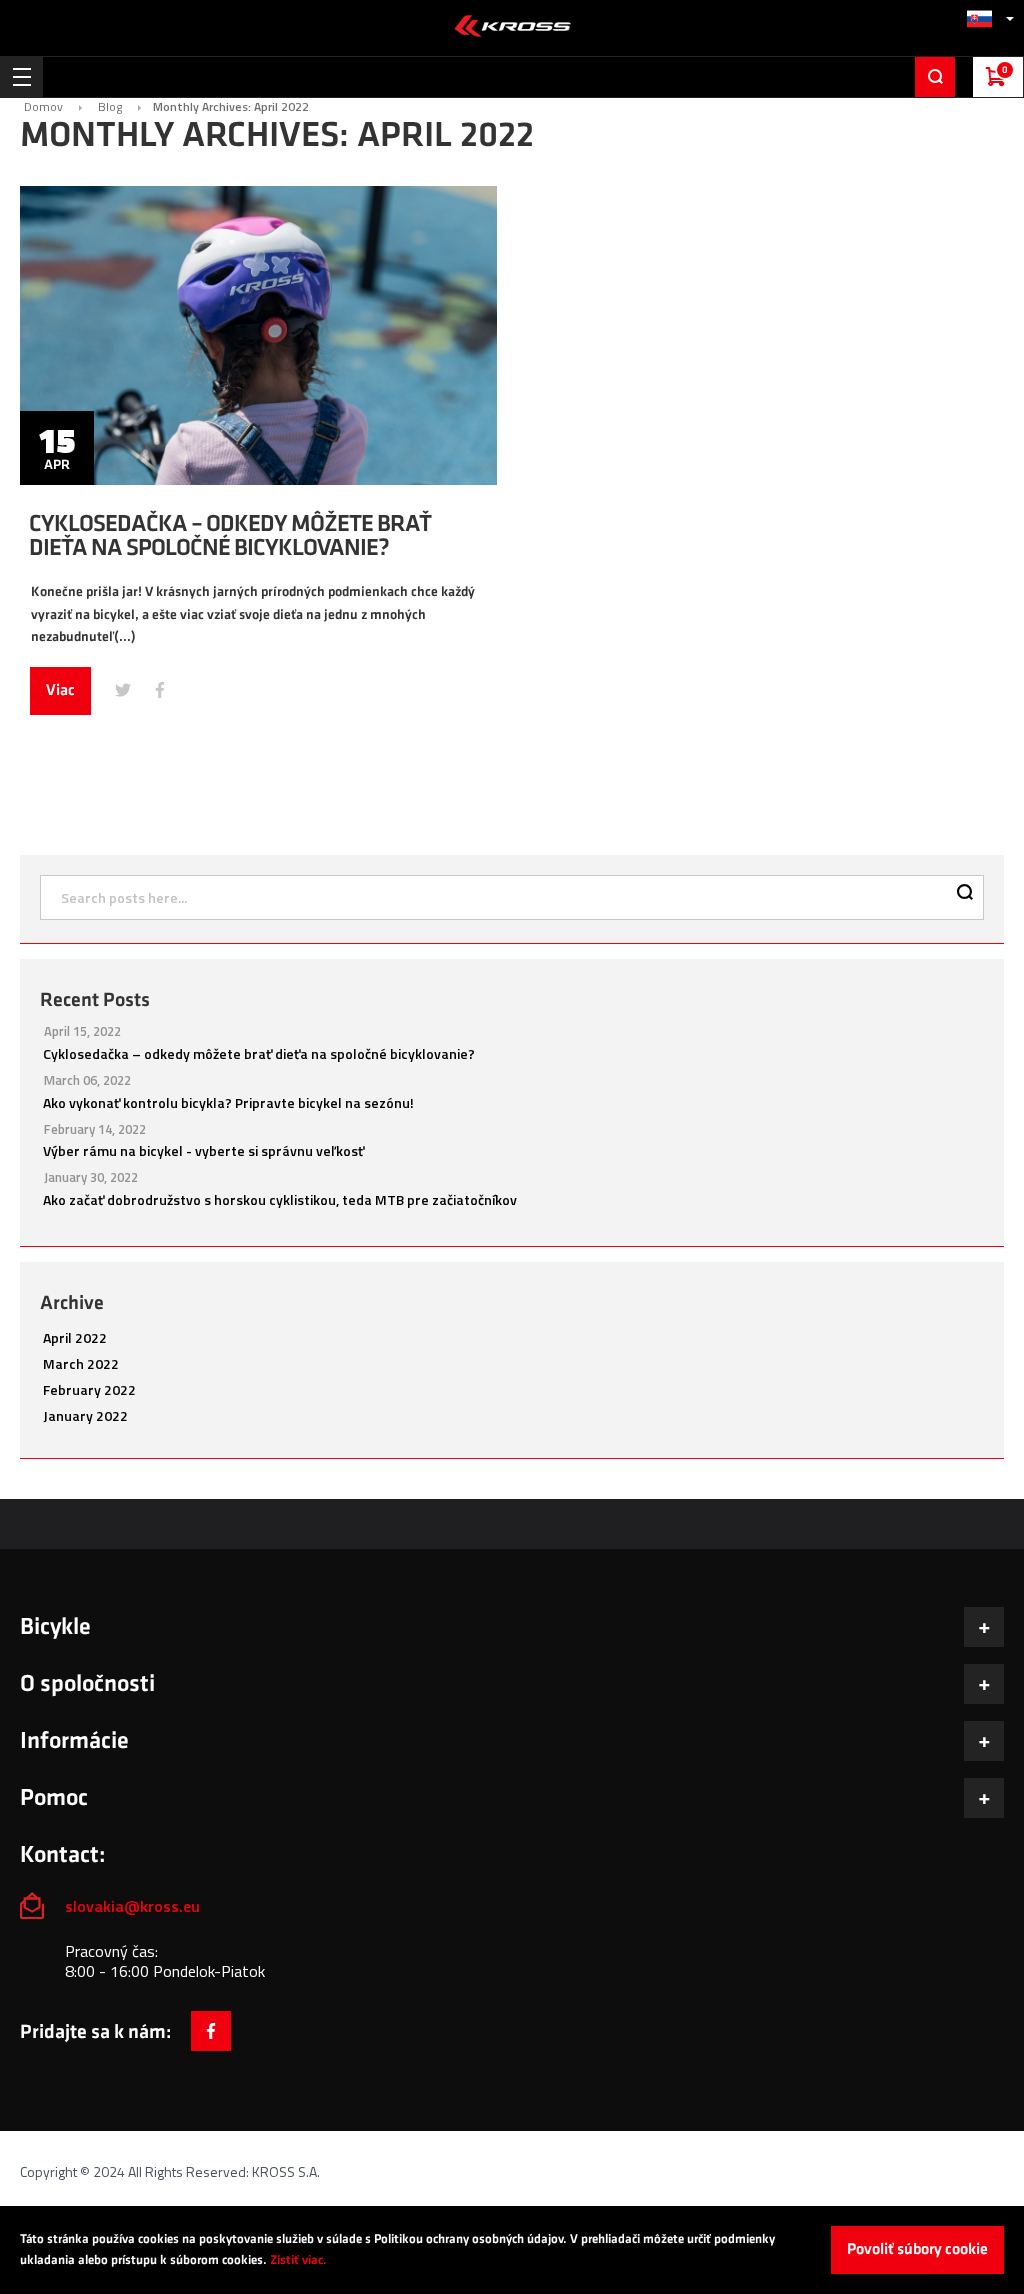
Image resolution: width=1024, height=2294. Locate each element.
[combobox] (512, 897)
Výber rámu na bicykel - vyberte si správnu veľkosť (203, 1150)
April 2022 (75, 1337)
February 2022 (89, 1389)
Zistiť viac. (298, 2260)
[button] (990, 18)
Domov (43, 107)
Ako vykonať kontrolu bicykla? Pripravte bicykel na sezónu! (228, 1102)
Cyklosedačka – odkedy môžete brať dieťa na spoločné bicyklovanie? (230, 535)
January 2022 (85, 1415)
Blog (110, 107)
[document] (512, 2250)
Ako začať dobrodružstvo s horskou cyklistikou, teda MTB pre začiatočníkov (280, 1199)
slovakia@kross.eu (134, 1906)
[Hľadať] (965, 894)
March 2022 (81, 1363)
